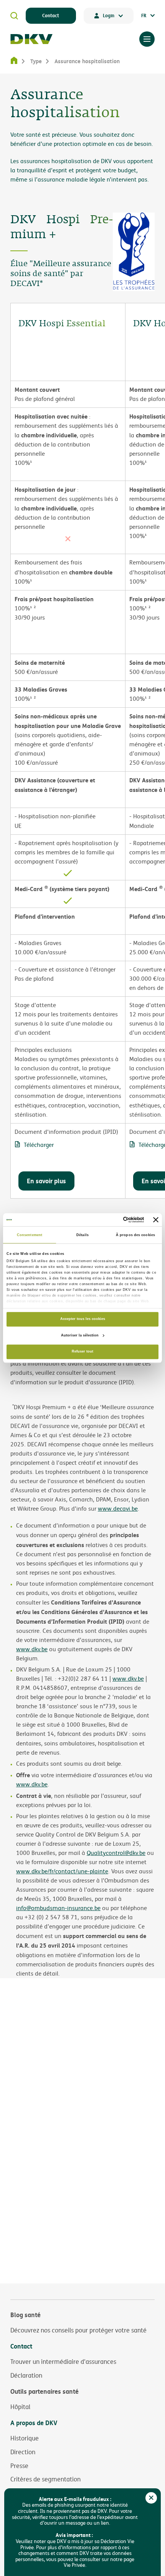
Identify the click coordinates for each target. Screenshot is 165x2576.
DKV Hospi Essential (62, 324)
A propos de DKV (34, 2423)
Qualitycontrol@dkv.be (116, 1853)
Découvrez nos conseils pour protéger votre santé (78, 2330)
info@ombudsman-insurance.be (58, 1908)
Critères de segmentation (45, 2479)
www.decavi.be (118, 1509)
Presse (19, 2466)
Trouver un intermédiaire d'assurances (63, 2362)
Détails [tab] (82, 1235)
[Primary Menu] (147, 39)
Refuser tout (82, 1352)
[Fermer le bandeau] (156, 1220)
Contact (51, 15)
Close (151, 2498)
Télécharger (39, 1145)
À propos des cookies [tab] (135, 1235)
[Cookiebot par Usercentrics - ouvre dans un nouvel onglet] (111, 1220)
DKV (31, 39)
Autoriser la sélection (80, 1335)
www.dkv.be (32, 1649)
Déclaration (26, 2375)
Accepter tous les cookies (83, 1319)
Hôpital (20, 2407)
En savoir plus (46, 1181)
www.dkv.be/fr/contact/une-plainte (62, 1871)
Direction (23, 2452)
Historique (25, 2438)
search (14, 16)
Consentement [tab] (30, 1235)
